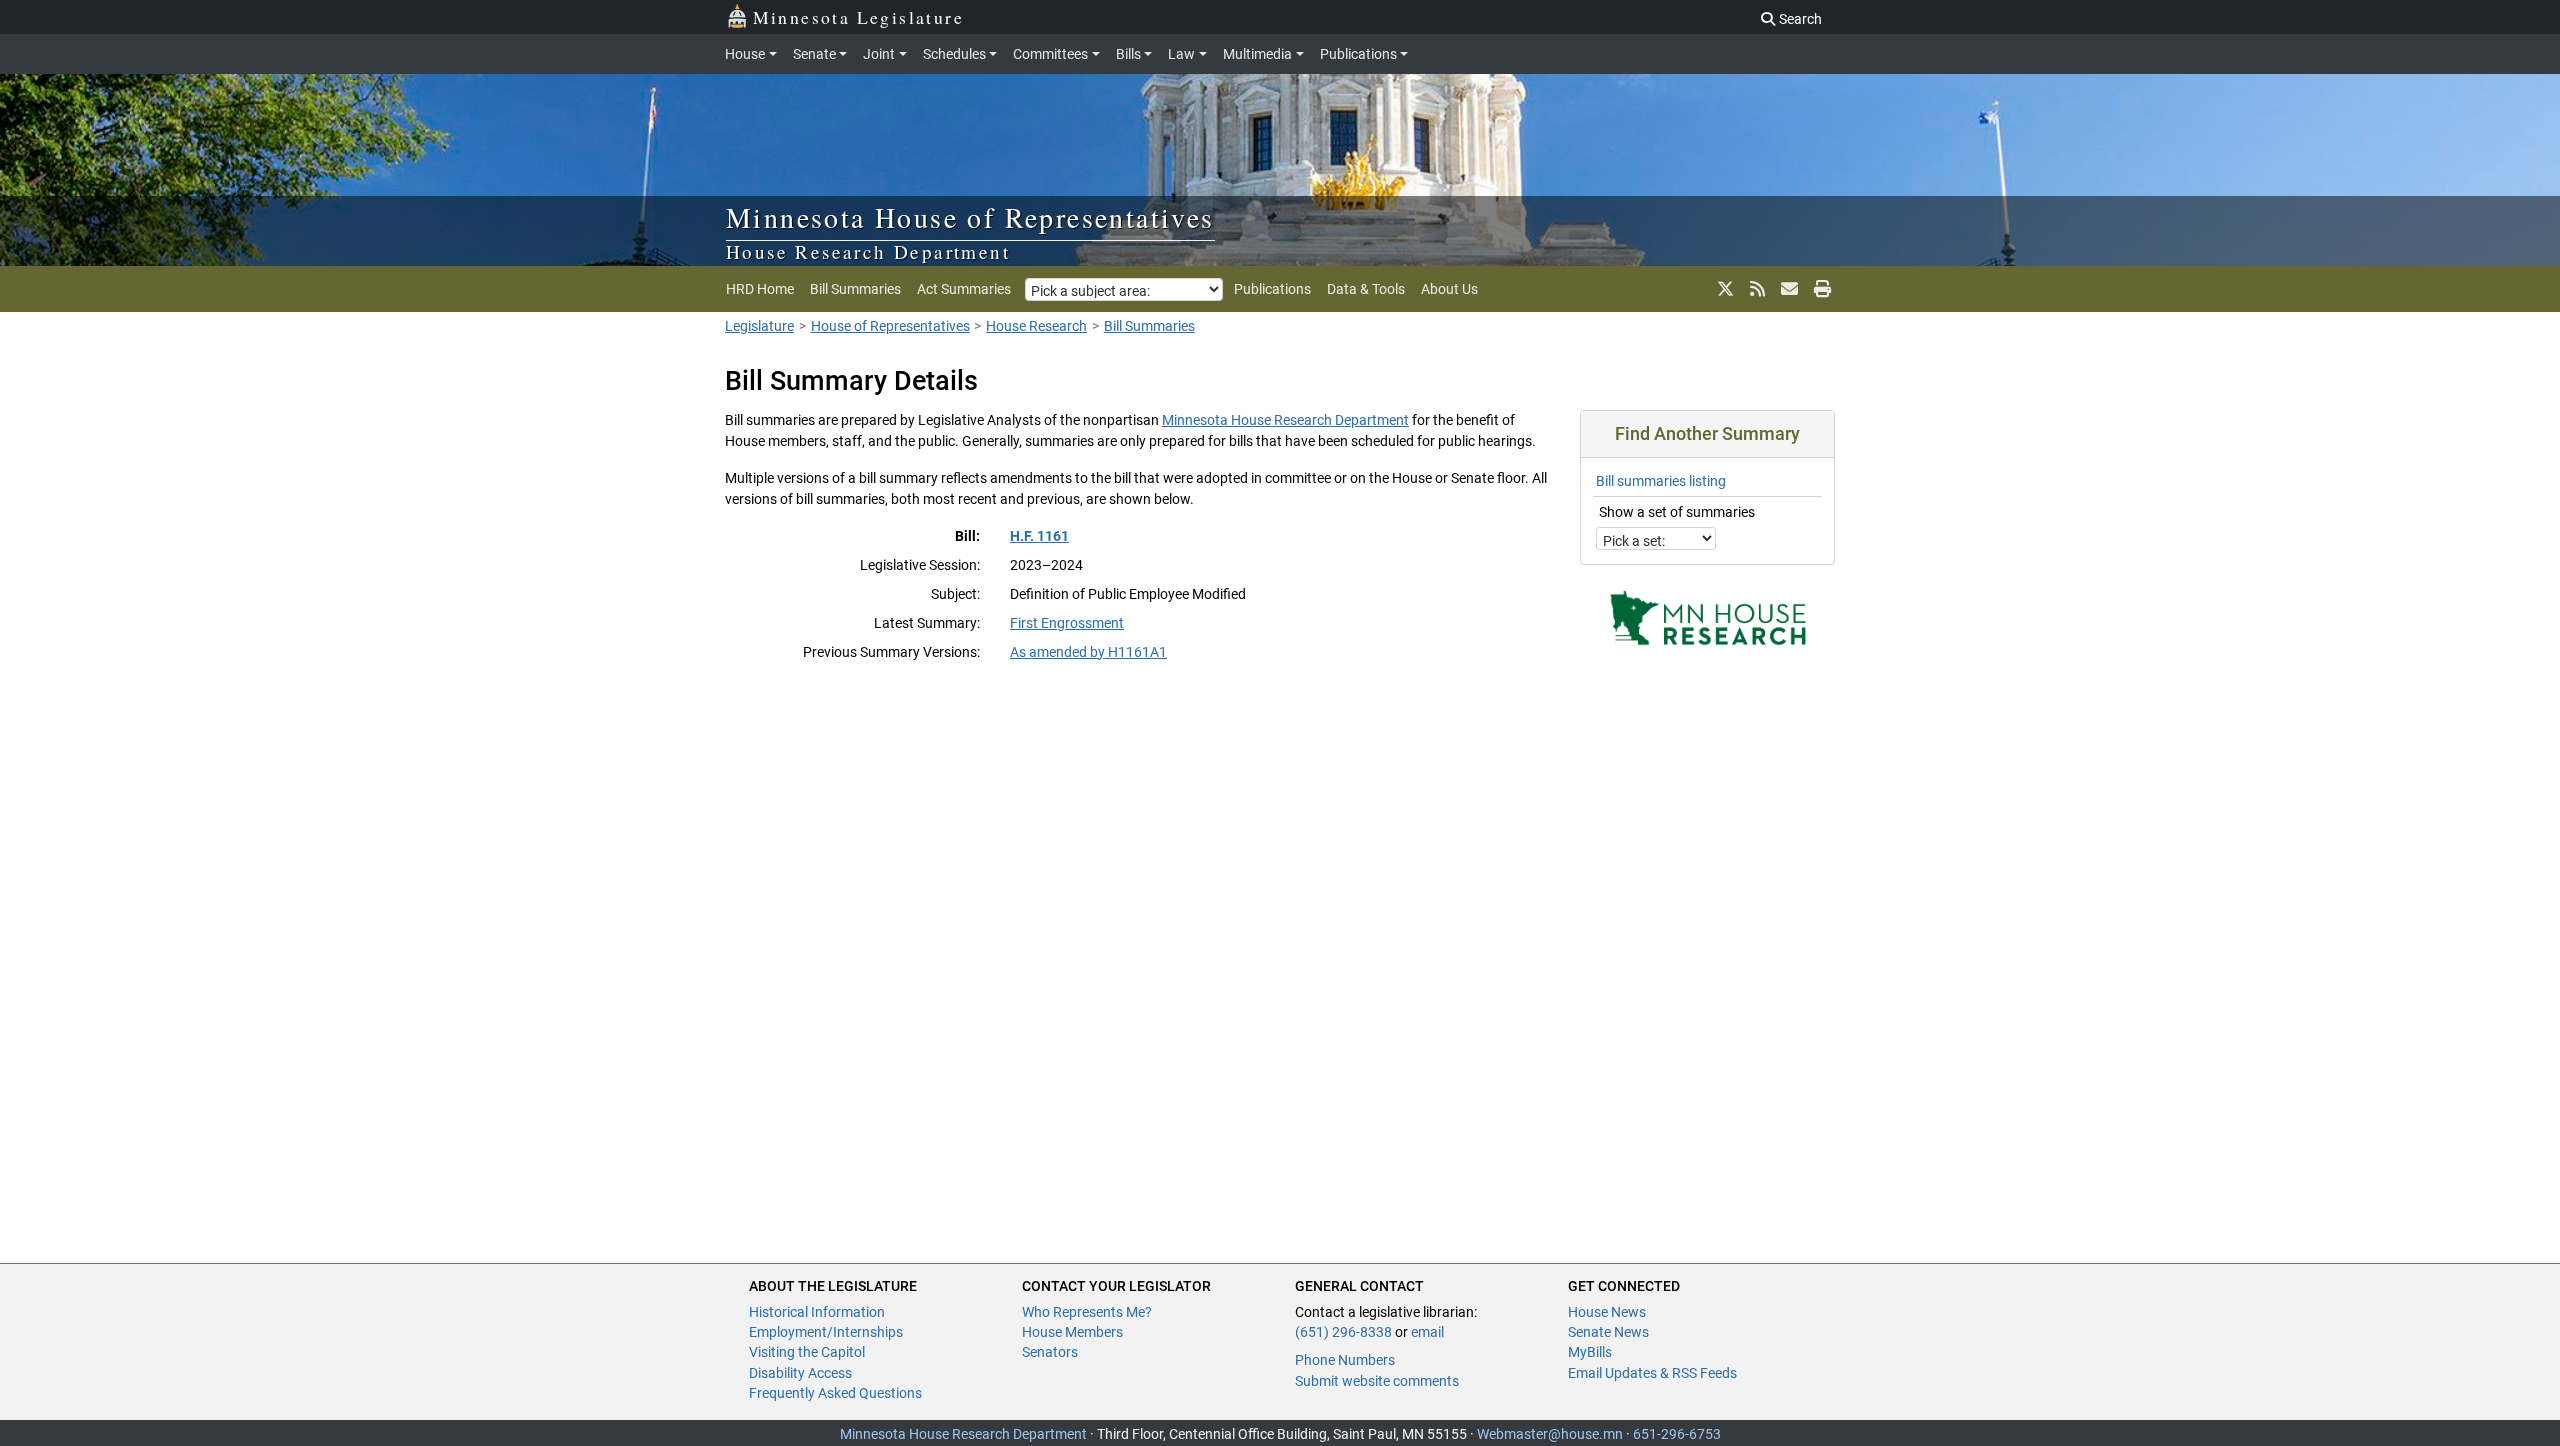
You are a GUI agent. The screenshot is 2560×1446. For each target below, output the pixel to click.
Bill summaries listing (1661, 481)
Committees (1050, 54)
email (1427, 1332)
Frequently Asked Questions (835, 1393)
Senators (1050, 1352)
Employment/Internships (826, 1332)
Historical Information (817, 1312)
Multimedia (1257, 54)
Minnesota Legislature (858, 17)
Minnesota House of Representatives (970, 217)
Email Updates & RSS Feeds (1652, 1373)
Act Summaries (964, 289)
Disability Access (800, 1373)
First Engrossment (1067, 623)
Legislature (759, 326)
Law (1181, 54)
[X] (1725, 289)
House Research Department (868, 251)
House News (1607, 1312)
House (745, 54)
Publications (1358, 54)
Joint (879, 54)
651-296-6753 (1677, 1434)
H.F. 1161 (1039, 536)
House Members (1072, 1332)
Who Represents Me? (1087, 1312)
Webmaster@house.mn (1550, 1434)
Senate (814, 54)
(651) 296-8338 (1343, 1332)
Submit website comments (1377, 1381)
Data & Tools (1366, 289)
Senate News (1608, 1332)
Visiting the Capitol (807, 1352)
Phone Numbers (1345, 1360)
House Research (1036, 326)
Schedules (954, 54)
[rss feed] (1757, 289)
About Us (1449, 289)
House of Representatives (890, 326)
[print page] (1820, 289)
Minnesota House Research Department (1285, 420)
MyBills (1590, 1352)
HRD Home (760, 289)
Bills (1128, 54)
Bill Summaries (855, 289)
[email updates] (1789, 289)
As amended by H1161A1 (1088, 652)
